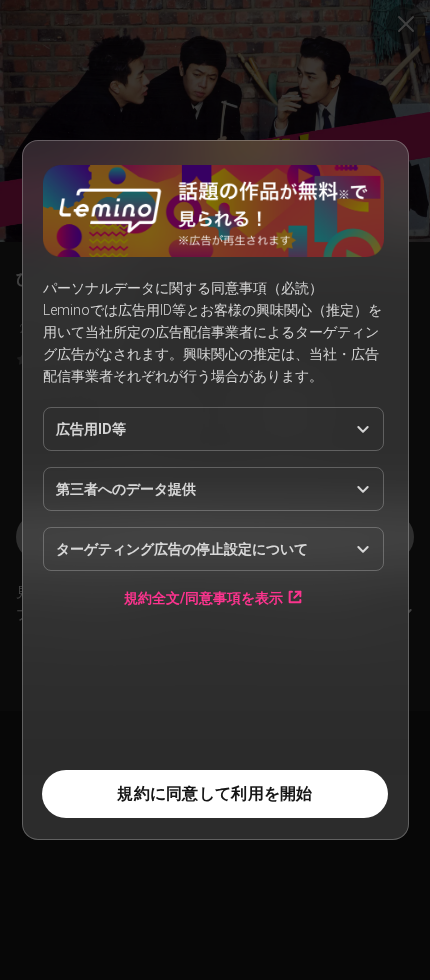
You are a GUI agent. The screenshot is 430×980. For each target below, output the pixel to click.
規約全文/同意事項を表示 (203, 597)
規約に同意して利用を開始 (214, 793)
